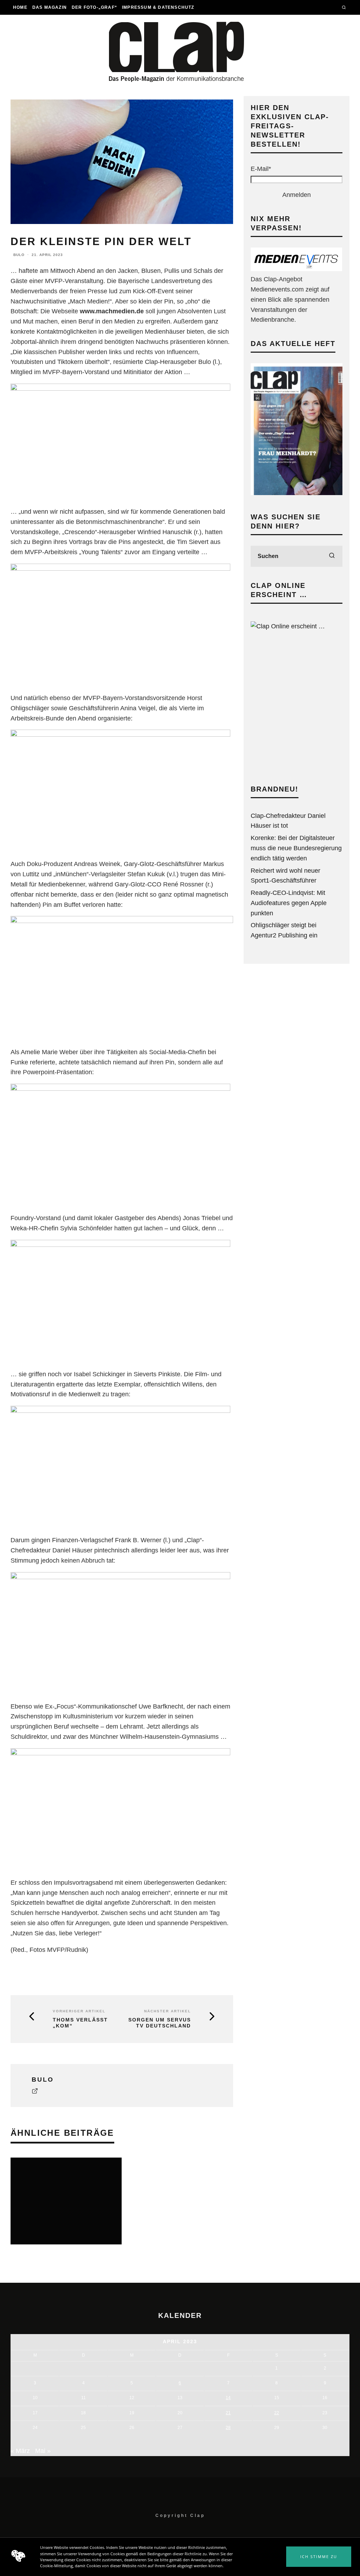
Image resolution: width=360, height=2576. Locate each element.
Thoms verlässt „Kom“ (80, 2023)
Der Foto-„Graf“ (94, 7)
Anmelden (297, 195)
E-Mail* (261, 169)
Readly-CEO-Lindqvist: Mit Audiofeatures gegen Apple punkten (289, 903)
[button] (319, 2557)
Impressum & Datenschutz (158, 7)
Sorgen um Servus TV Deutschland (160, 2023)
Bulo (19, 255)
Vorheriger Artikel (79, 2011)
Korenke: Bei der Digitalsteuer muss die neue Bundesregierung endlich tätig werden (296, 848)
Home (20, 7)
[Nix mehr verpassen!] (296, 269)
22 (277, 2413)
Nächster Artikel (168, 2011)
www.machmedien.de (112, 311)
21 (228, 2413)
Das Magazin (50, 7)
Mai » (43, 2451)
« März (20, 2451)
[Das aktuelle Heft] (297, 493)
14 (228, 2398)
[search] (332, 556)
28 (228, 2428)
